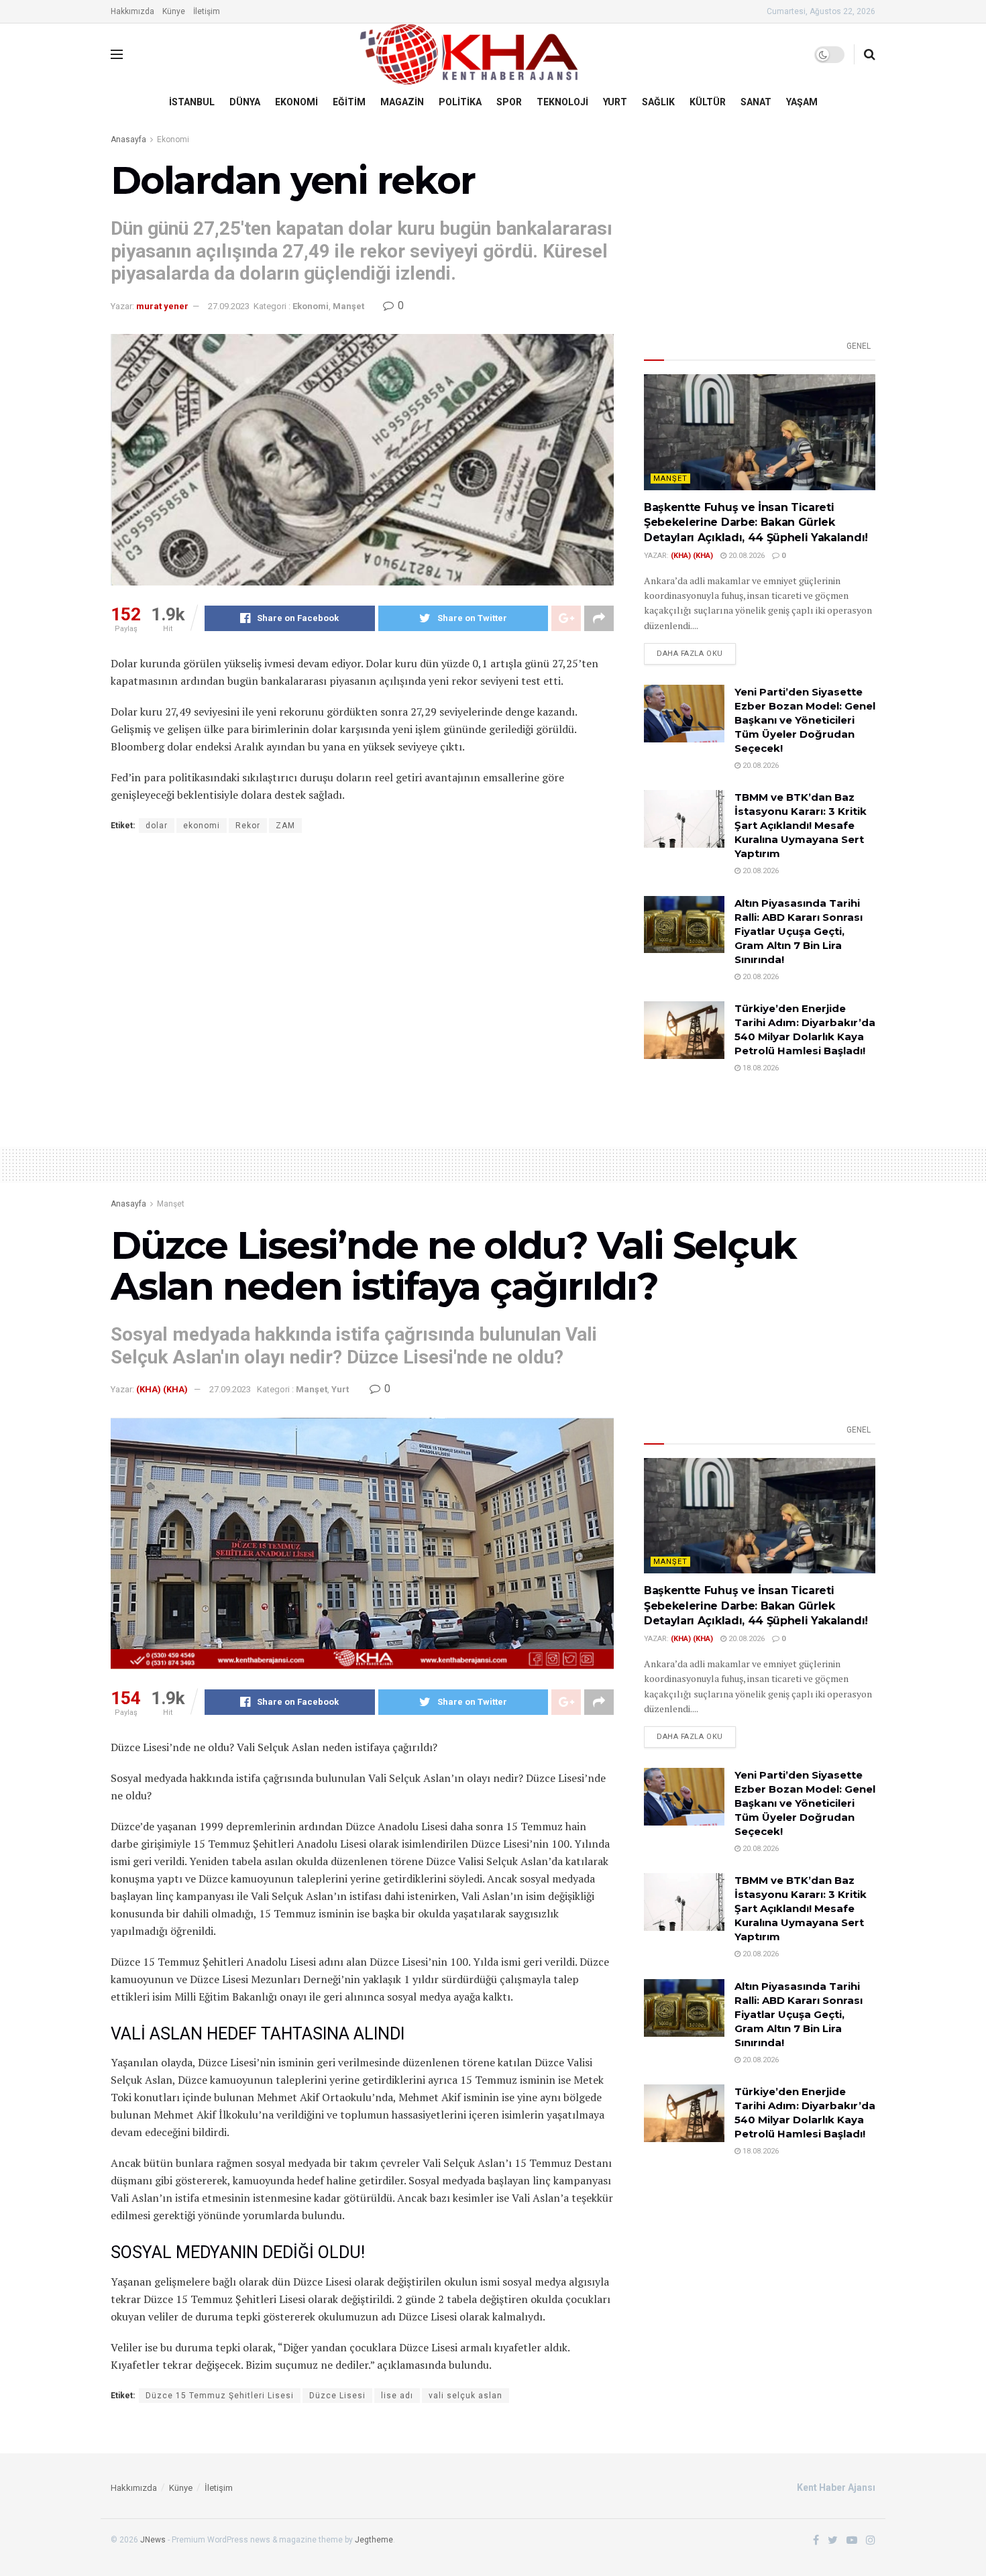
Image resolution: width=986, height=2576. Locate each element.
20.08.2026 (746, 556)
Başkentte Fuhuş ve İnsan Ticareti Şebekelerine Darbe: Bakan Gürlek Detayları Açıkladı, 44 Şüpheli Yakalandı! (756, 522)
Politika (460, 102)
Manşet (348, 306)
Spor (509, 102)
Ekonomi (296, 102)
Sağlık (658, 102)
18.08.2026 (760, 1068)
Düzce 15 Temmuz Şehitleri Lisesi (220, 2396)
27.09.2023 (229, 306)
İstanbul (192, 102)
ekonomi (202, 826)
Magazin (402, 102)
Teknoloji (562, 102)
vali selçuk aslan (465, 2396)
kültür (708, 102)
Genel (859, 346)
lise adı (397, 2396)
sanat (756, 102)
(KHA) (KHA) (692, 556)
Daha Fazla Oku (690, 654)
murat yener (162, 306)
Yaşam (802, 102)
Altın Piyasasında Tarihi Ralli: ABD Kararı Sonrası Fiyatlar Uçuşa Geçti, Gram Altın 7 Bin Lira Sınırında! (799, 931)
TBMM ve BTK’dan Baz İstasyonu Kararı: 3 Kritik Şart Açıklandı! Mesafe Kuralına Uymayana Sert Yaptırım (801, 825)
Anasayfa (128, 139)
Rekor (248, 826)
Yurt (615, 102)
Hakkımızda (132, 11)
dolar (157, 826)
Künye (174, 11)
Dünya (245, 102)
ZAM (285, 826)
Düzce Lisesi (337, 2396)
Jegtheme (374, 2540)
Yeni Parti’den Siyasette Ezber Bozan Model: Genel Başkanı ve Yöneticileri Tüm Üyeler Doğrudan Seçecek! (805, 720)
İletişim (207, 11)
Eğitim (349, 102)
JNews (153, 2540)
